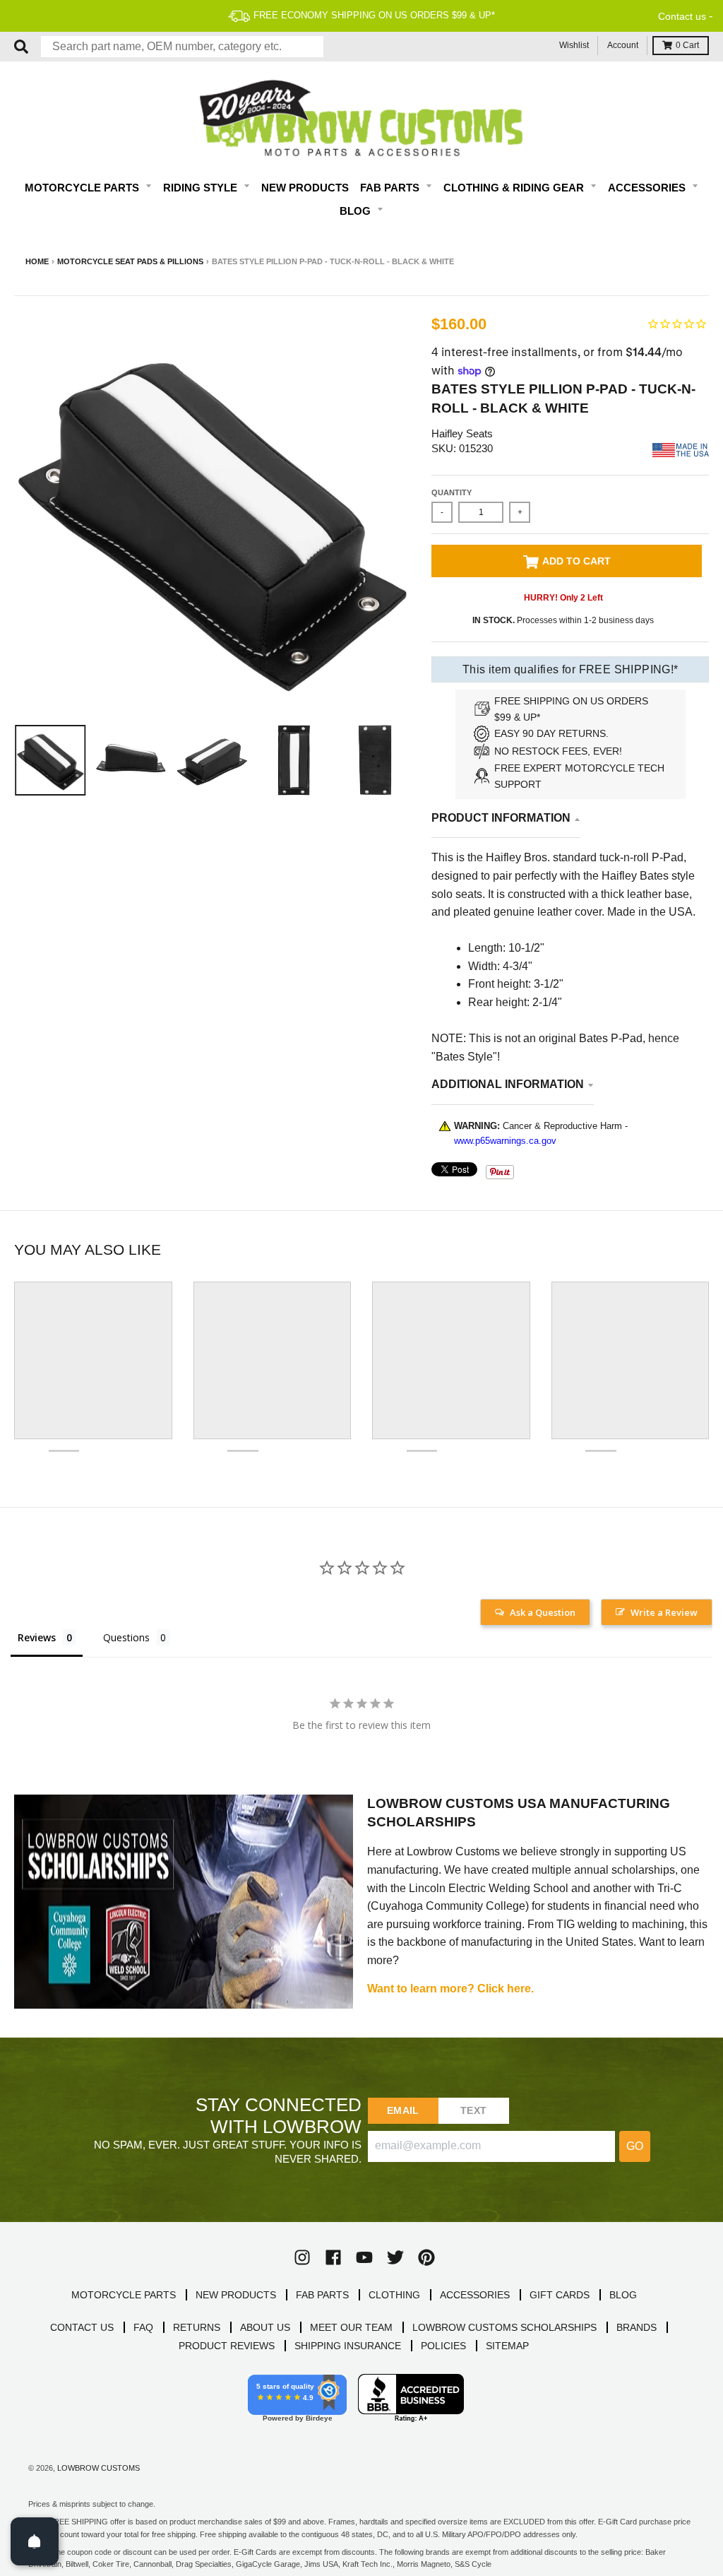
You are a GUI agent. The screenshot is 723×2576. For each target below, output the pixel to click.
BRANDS (637, 2327)
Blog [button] (357, 211)
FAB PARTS (322, 2295)
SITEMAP (507, 2346)
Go (635, 2146)
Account (623, 45)
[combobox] (182, 47)
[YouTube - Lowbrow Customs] (364, 2257)
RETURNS (197, 2327)
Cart (687, 45)
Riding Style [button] (202, 188)
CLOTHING (394, 2295)
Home (37, 261)
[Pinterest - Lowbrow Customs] (426, 2257)
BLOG (623, 2295)
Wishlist (574, 45)
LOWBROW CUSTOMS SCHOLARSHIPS (504, 2327)
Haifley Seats (462, 433)
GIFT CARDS (560, 2295)
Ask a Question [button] (543, 1612)
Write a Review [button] (664, 1612)
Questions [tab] (126, 1637)
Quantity (452, 492)
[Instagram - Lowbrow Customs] (302, 2257)
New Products (305, 188)
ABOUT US (265, 2327)
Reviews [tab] (37, 1637)
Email (403, 2110)
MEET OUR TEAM (351, 2327)
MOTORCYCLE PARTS (124, 2295)
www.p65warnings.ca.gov (505, 1141)
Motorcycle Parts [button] (83, 188)
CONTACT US (82, 2327)
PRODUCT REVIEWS (227, 2346)
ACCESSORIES (475, 2295)
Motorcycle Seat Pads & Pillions (130, 261)
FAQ (143, 2327)
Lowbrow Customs (98, 2468)
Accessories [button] (648, 188)
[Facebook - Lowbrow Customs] (333, 2257)
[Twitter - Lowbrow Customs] (395, 2257)
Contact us (682, 16)
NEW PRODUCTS (236, 2295)
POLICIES (443, 2346)
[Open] (35, 2541)
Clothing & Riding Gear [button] (515, 188)
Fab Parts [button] (391, 188)
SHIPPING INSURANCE (348, 2346)
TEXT (473, 2110)
